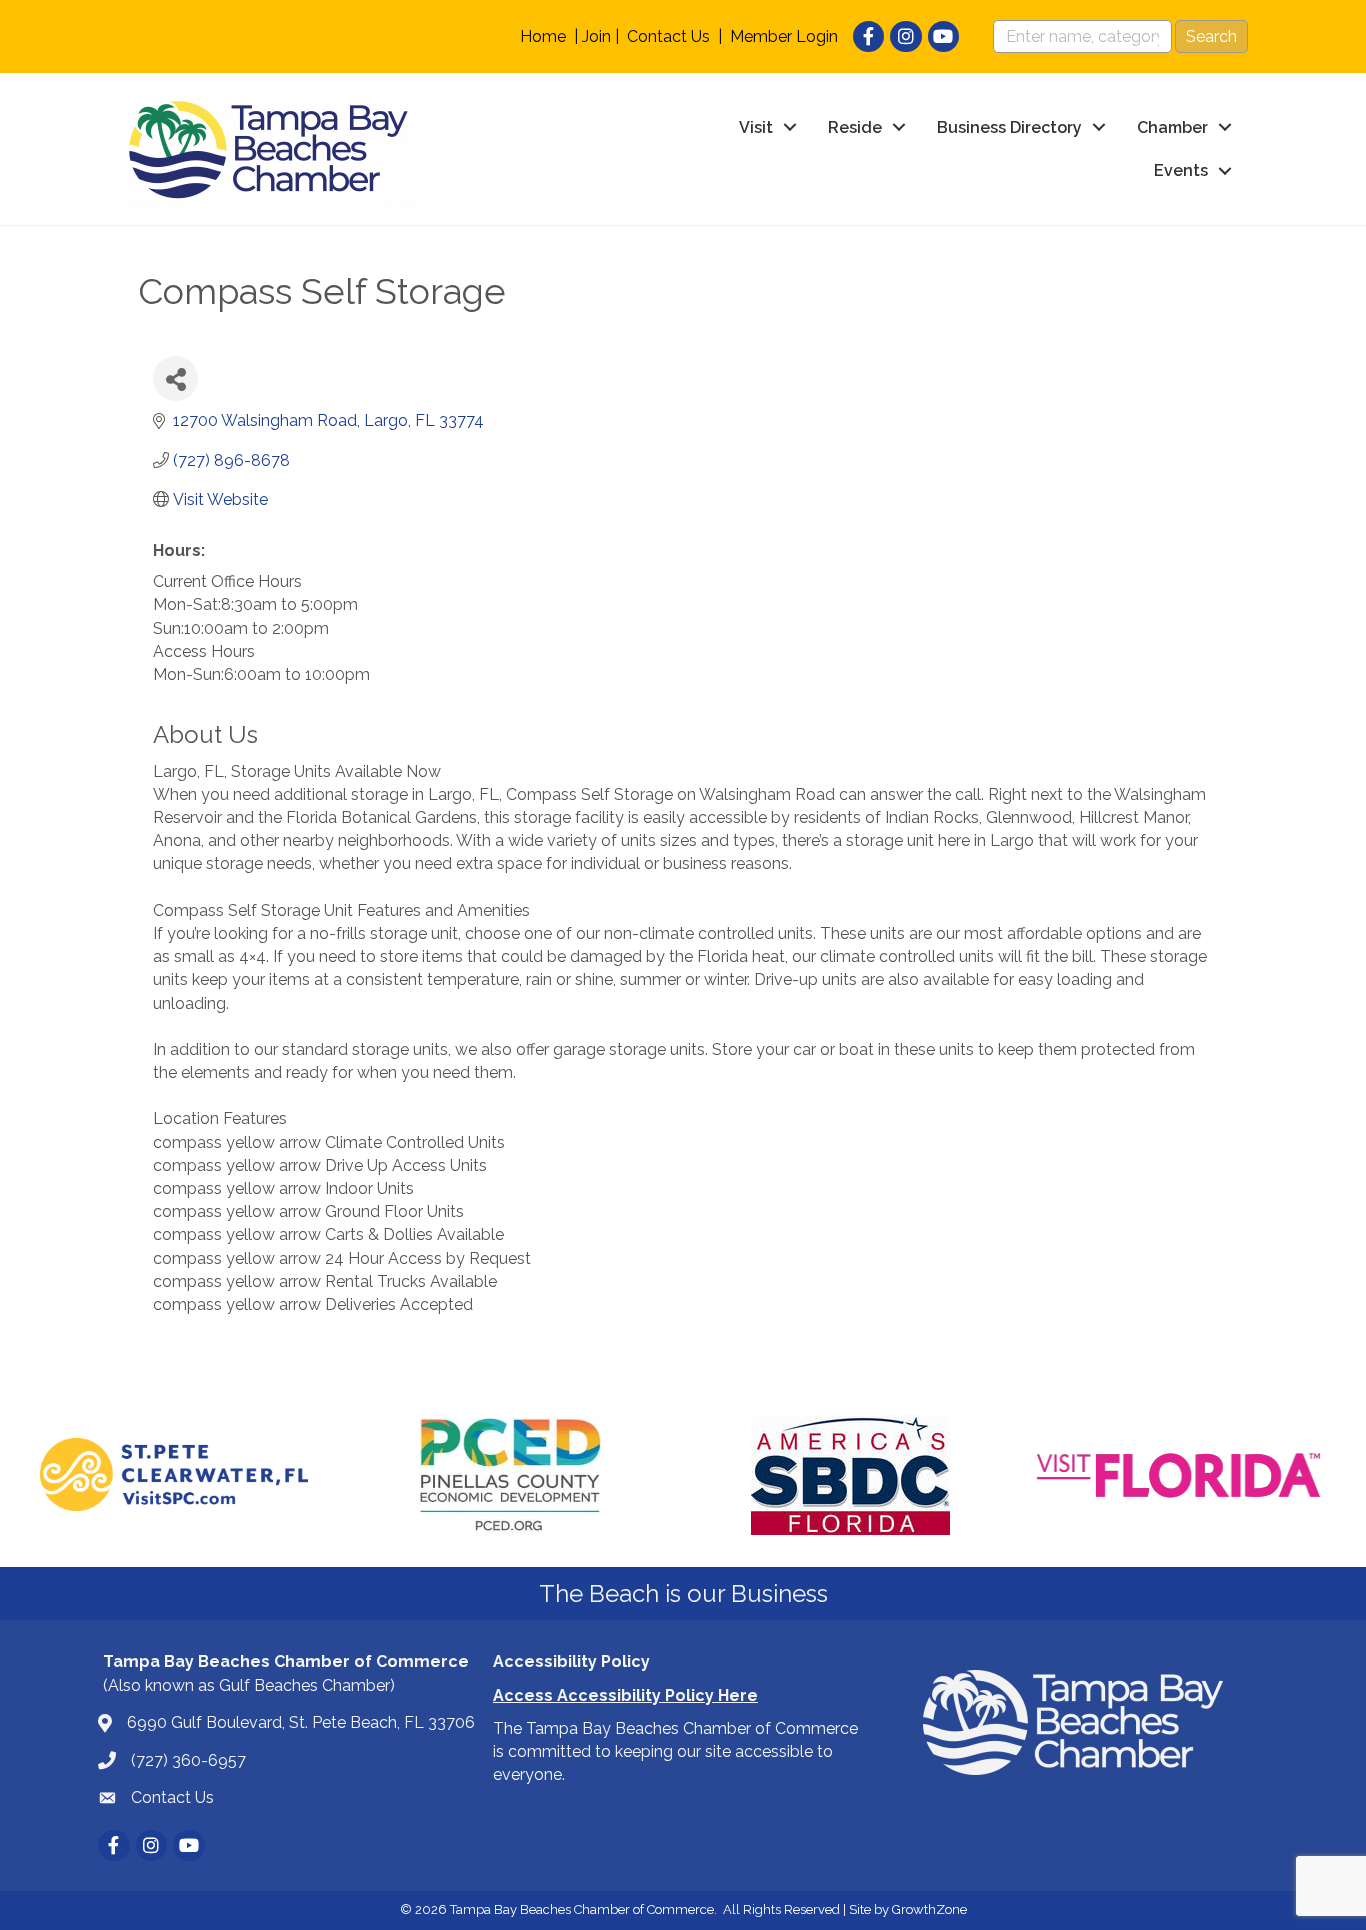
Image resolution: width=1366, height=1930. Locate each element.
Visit (756, 127)
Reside (855, 127)
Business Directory (1009, 127)
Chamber (1172, 127)
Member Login (784, 36)
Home (543, 36)
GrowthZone (929, 1909)
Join (596, 36)
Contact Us (668, 36)
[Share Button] (175, 378)
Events (1181, 170)
